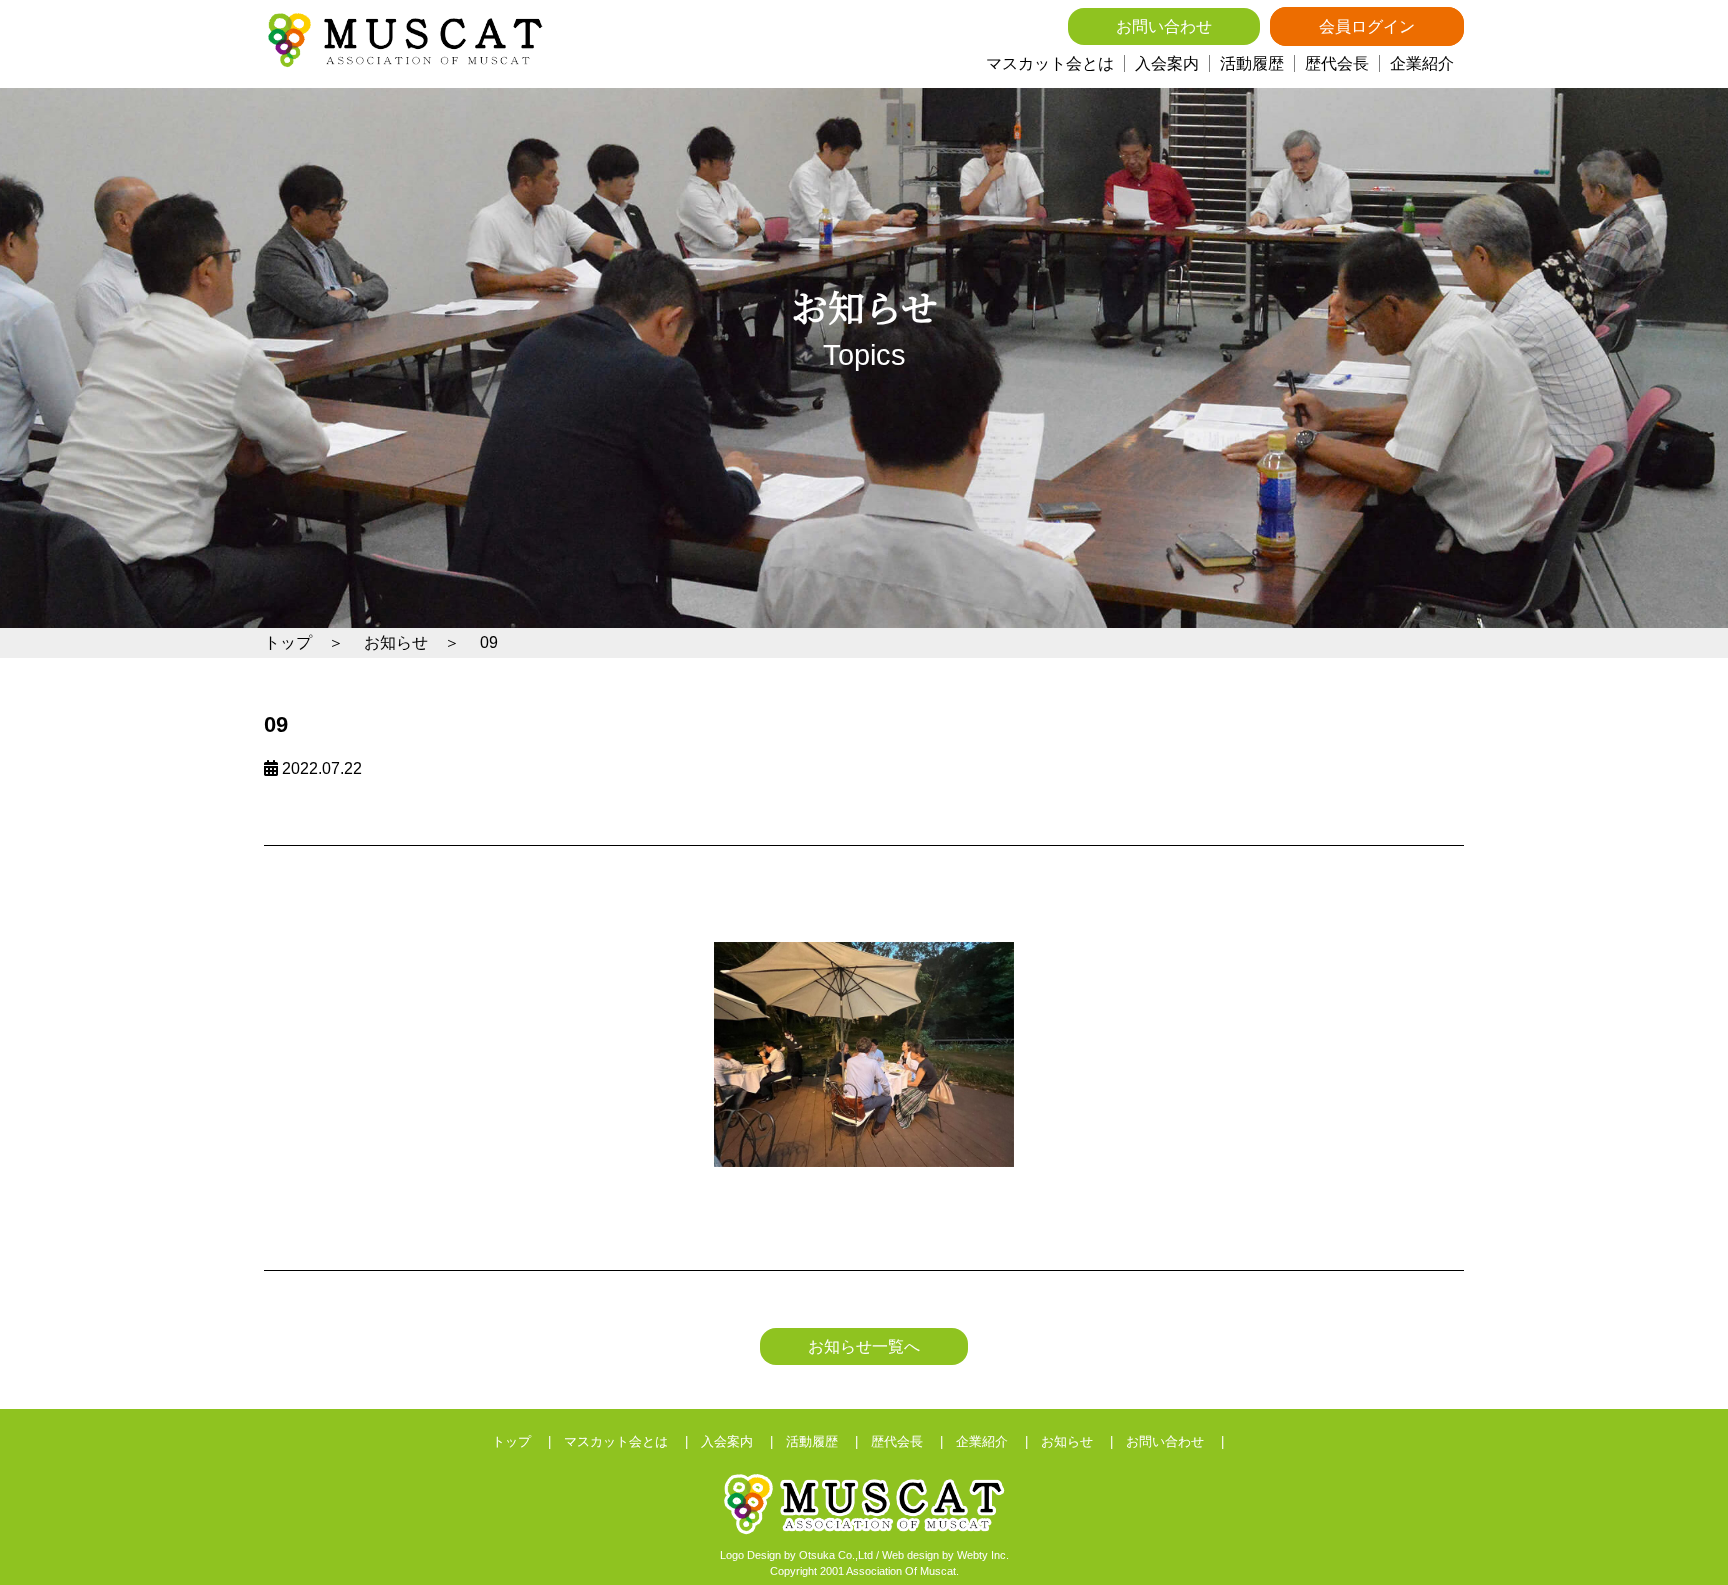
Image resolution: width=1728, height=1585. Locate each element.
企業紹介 (1422, 63)
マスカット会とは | (632, 1441)
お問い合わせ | (1181, 1441)
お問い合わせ (1164, 26)
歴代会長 (1337, 63)
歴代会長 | (913, 1441)
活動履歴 (1252, 63)
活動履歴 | (828, 1441)
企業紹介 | (998, 1441)
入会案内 (1167, 63)
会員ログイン (1367, 26)
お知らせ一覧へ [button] (864, 1346)
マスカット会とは (1050, 63)
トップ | (528, 1441)
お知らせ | (1083, 1441)
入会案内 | (743, 1441)
